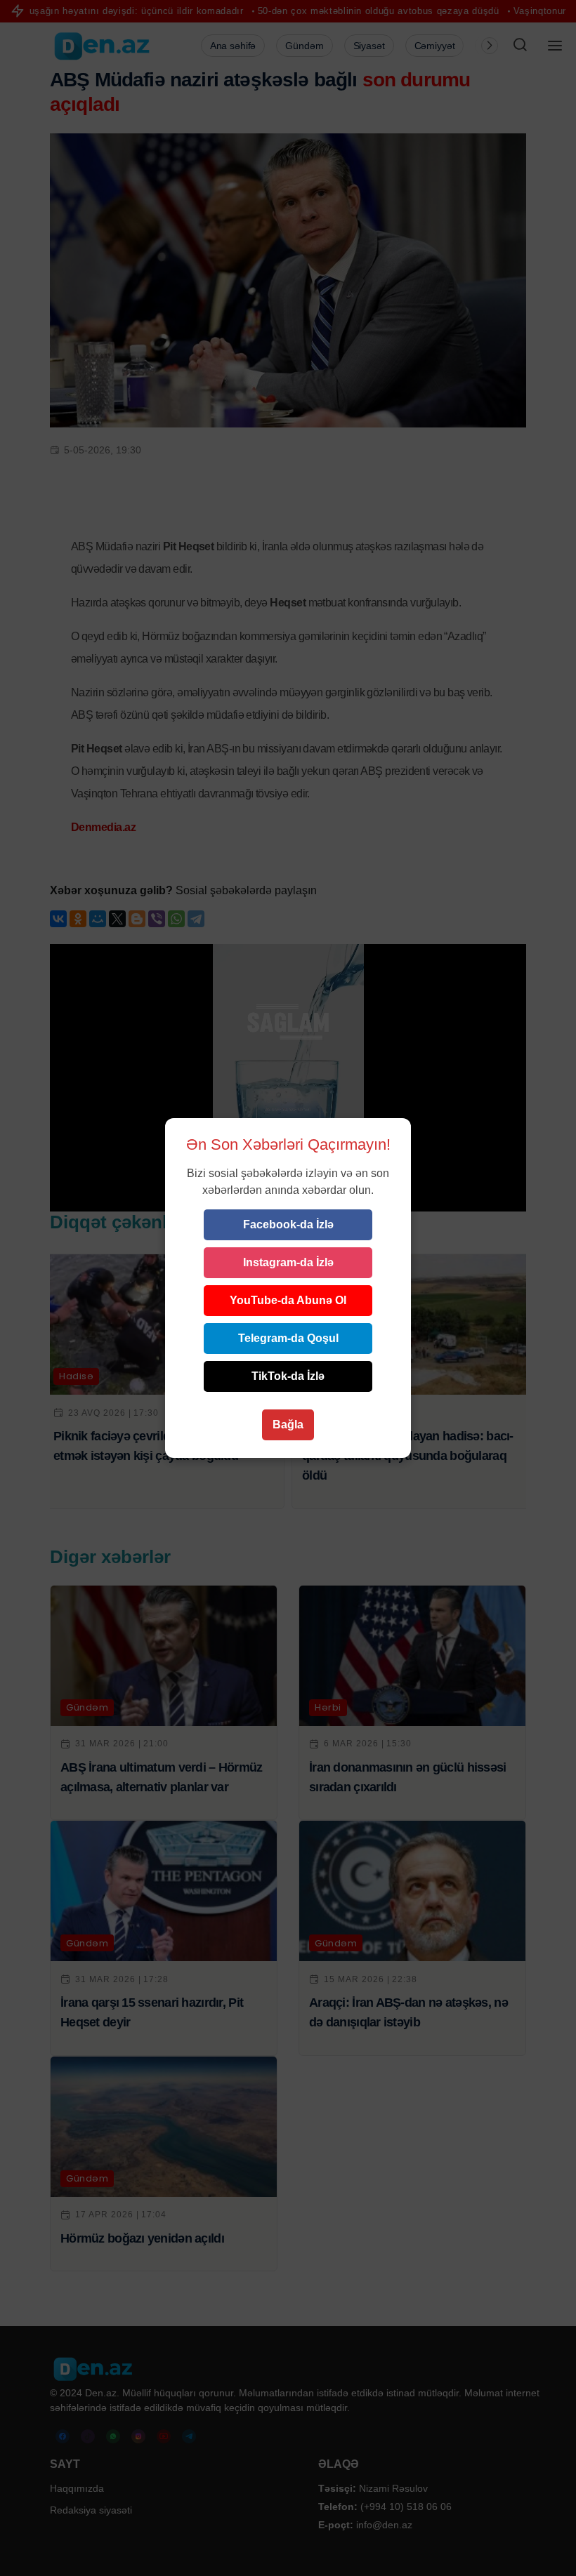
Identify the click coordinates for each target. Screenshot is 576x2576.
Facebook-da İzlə (288, 1224)
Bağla (288, 1425)
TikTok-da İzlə (288, 1376)
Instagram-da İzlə (288, 1262)
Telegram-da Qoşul (288, 1338)
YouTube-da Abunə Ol (288, 1300)
